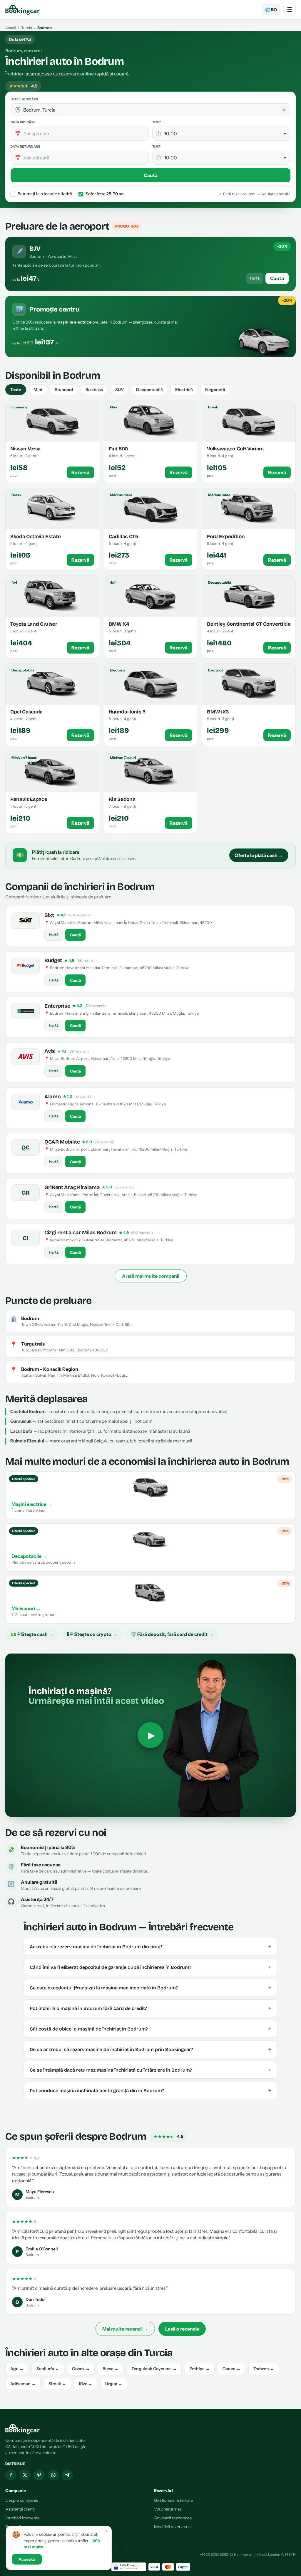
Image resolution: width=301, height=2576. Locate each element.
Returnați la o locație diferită (45, 194)
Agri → (17, 2369)
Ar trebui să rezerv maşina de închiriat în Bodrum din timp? (150, 1947)
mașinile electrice (74, 322)
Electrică (184, 390)
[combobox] (155, 110)
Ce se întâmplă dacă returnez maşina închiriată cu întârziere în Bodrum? (150, 2070)
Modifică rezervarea (172, 2527)
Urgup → (114, 2384)
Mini (38, 390)
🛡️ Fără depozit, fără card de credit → (172, 1634)
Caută (151, 175)
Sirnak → (57, 2384)
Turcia (27, 28)
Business (94, 390)
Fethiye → (200, 2369)
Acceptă (27, 2559)
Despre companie (22, 2500)
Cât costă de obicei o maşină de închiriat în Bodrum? (150, 2029)
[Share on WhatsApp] (53, 2475)
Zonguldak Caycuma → (154, 2369)
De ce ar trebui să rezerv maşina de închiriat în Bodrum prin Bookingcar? (150, 2049)
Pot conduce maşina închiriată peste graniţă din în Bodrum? (150, 2090)
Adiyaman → (23, 2384)
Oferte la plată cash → (259, 855)
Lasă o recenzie (182, 2329)
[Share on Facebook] (11, 2475)
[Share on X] (25, 2475)
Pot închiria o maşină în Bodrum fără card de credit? (150, 2008)
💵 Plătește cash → (32, 1634)
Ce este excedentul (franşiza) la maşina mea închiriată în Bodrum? (150, 1988)
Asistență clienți (20, 2509)
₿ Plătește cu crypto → (92, 1634)
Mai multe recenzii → (125, 2329)
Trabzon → (264, 2369)
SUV (119, 390)
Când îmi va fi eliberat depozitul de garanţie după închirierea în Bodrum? (150, 1967)
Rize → (86, 2384)
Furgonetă (215, 390)
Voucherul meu (168, 2509)
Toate (16, 390)
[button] (18, 110)
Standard (64, 390)
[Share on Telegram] (67, 2475)
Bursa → (111, 2369)
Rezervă (80, 472)
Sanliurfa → (48, 2369)
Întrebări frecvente (22, 2518)
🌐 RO (271, 10)
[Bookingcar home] (23, 10)
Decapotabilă (149, 390)
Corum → (231, 2369)
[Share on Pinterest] (39, 2475)
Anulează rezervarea (173, 2518)
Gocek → (81, 2369)
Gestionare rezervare (174, 2500)
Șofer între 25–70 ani (105, 194)
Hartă (255, 278)
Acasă (11, 28)
